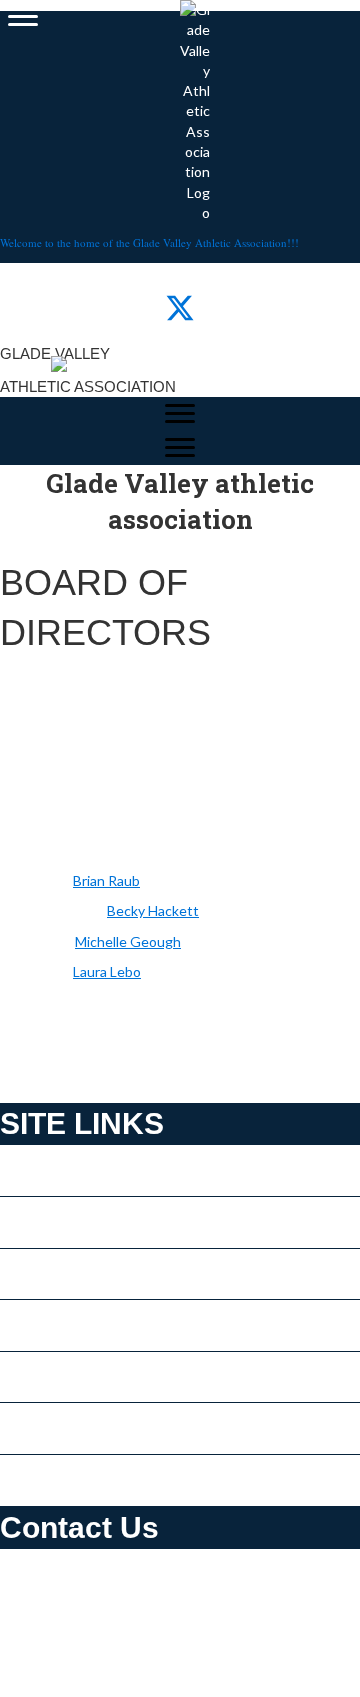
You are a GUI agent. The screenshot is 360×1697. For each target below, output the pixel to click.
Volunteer (31, 1278)
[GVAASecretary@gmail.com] (73, 941)
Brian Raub (106, 880)
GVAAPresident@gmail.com (129, 1675)
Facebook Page (47, 1226)
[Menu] (23, 17)
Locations (30, 1330)
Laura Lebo (107, 971)
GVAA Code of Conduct (75, 1381)
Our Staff (29, 1175)
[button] (140, 308)
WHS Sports (38, 1484)
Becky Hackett (153, 910)
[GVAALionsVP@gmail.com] (105, 910)
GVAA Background (60, 1433)
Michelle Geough (128, 941)
